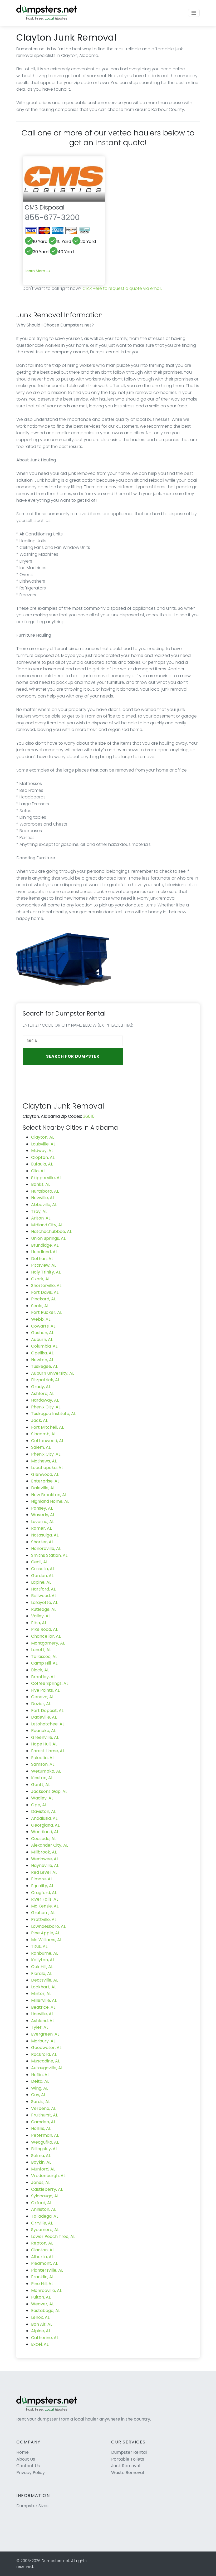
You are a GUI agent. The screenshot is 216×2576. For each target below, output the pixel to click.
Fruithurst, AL (44, 2115)
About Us (26, 2459)
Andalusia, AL (44, 1818)
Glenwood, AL (45, 1474)
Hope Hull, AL (44, 1744)
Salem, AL (41, 1447)
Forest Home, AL (48, 1751)
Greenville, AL (45, 1737)
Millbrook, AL (44, 1852)
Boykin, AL (41, 2162)
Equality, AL (42, 1886)
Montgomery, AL (48, 1643)
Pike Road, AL (44, 1629)
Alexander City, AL (50, 1845)
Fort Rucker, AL (46, 1312)
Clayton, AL (43, 1137)
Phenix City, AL (46, 1407)
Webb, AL (41, 1319)
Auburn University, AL (53, 1373)
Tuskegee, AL (44, 1366)
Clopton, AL (43, 1157)
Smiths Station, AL (49, 1555)
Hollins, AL (41, 2128)
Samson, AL (43, 1764)
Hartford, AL (43, 1589)
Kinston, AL (42, 1778)
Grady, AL (41, 1387)
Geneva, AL (43, 1697)
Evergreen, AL (45, 2034)
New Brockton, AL (49, 1495)
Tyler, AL (40, 2027)
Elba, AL (39, 1623)
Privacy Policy (31, 2473)
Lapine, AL (41, 1582)
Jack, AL (39, 1420)
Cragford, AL (44, 1893)
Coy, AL (38, 2095)
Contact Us (28, 2466)
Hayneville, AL (45, 1865)
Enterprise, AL (45, 1481)
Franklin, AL (43, 2277)
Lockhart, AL (44, 1987)
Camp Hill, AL (44, 1663)
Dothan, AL (42, 1259)
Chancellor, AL (46, 1636)
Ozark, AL (41, 1279)
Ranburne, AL (45, 1953)
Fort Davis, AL (45, 1292)
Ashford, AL (43, 1394)
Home (23, 2452)
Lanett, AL (41, 1650)
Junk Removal (126, 2466)
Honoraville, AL (46, 1548)
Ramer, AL (41, 1528)
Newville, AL (43, 1198)
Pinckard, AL (43, 1299)
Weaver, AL (43, 2304)
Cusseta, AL (43, 1569)
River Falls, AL (45, 1899)
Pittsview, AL (44, 1265)
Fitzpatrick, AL (45, 1380)
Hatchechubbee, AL (51, 1231)
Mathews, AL (44, 1461)
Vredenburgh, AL (48, 2176)
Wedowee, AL (45, 1859)
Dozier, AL (41, 1704)
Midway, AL (42, 1151)
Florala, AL (41, 1974)
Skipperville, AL (46, 1178)
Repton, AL (42, 2243)
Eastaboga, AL (46, 2311)
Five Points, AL (45, 1690)
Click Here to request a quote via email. (122, 288)
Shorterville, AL (46, 1285)
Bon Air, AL (42, 2324)
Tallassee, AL (44, 1657)
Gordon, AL (42, 1576)
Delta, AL (40, 2081)
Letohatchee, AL (48, 1724)
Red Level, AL (44, 1872)
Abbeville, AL (44, 1205)
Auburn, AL (42, 1340)
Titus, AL (39, 1946)
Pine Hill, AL (42, 2284)
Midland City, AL (47, 1225)
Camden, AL (43, 2122)
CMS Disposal (45, 207)
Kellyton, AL (43, 1960)
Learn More (35, 271)
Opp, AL (39, 1805)
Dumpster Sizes (32, 2506)
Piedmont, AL (44, 2263)
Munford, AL (43, 2169)
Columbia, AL (44, 1346)
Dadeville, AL (44, 1717)
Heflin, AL (40, 2075)
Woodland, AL (45, 1832)
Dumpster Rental (129, 2452)
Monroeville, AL (46, 2290)
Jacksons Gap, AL (49, 1791)
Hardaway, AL (45, 1400)
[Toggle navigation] (194, 13)
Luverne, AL (43, 1522)
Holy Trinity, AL (46, 1272)
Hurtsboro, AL (45, 1191)
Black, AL (40, 1670)
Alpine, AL (41, 2331)
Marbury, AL (43, 2041)
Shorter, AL (42, 1542)
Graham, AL (43, 1913)
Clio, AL (38, 1171)
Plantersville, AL (47, 2270)
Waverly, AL (43, 1515)
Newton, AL (42, 1360)
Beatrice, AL (43, 2007)
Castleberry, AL (47, 2189)
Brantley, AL (43, 1677)
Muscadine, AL (45, 2061)
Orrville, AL (42, 2223)
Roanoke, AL (43, 1731)
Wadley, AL (42, 1798)
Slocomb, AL (44, 1434)
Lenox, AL (40, 2317)
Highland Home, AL (50, 1501)
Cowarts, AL (43, 1326)
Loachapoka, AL (47, 1468)
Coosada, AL (44, 1839)
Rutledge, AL (44, 1609)
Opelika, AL (42, 1353)
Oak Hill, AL (42, 1967)
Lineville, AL (42, 2014)
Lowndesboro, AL (48, 1926)
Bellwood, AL (44, 1596)
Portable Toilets (128, 2459)
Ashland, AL (43, 2021)
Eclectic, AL (43, 1758)
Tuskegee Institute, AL (53, 1414)
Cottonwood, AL (47, 1441)
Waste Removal (127, 2473)
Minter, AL (41, 1994)
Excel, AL (40, 2344)
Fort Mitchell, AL (47, 1427)
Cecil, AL (40, 1562)
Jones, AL (41, 2182)
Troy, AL (39, 1211)
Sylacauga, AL (45, 2196)
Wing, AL (40, 2088)
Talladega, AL (45, 2216)
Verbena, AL (43, 2108)
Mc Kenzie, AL (45, 1906)
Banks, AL (41, 1184)
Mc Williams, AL (46, 1940)
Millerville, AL (44, 2000)
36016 (89, 1116)
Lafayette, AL (44, 1602)
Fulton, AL (41, 2297)
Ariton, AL (41, 1218)
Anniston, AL (43, 2209)
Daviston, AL (43, 1811)
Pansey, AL (42, 1508)
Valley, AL (41, 1616)
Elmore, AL (42, 1879)
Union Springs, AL (48, 1238)
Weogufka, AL (45, 2142)
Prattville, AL (44, 1919)
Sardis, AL (41, 2102)
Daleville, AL (43, 1488)
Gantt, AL (41, 1785)
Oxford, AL (41, 2203)
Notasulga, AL (45, 1535)
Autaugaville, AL (47, 2068)
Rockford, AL (44, 2054)
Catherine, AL (45, 2338)
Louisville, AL (43, 1144)
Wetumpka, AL (46, 1771)
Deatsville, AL (45, 1980)
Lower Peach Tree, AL (53, 2236)
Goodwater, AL (46, 2048)
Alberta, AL (42, 2257)
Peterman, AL (45, 2135)
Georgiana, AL (45, 1825)
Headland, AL (44, 1252)
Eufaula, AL (42, 1164)
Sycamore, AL (45, 2230)
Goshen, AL (42, 1333)
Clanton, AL (43, 2250)
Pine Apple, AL (45, 1933)
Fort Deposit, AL (47, 1711)
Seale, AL (40, 1306)
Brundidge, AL (45, 1245)
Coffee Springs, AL (50, 1683)
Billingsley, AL (44, 2149)
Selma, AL (41, 2156)
